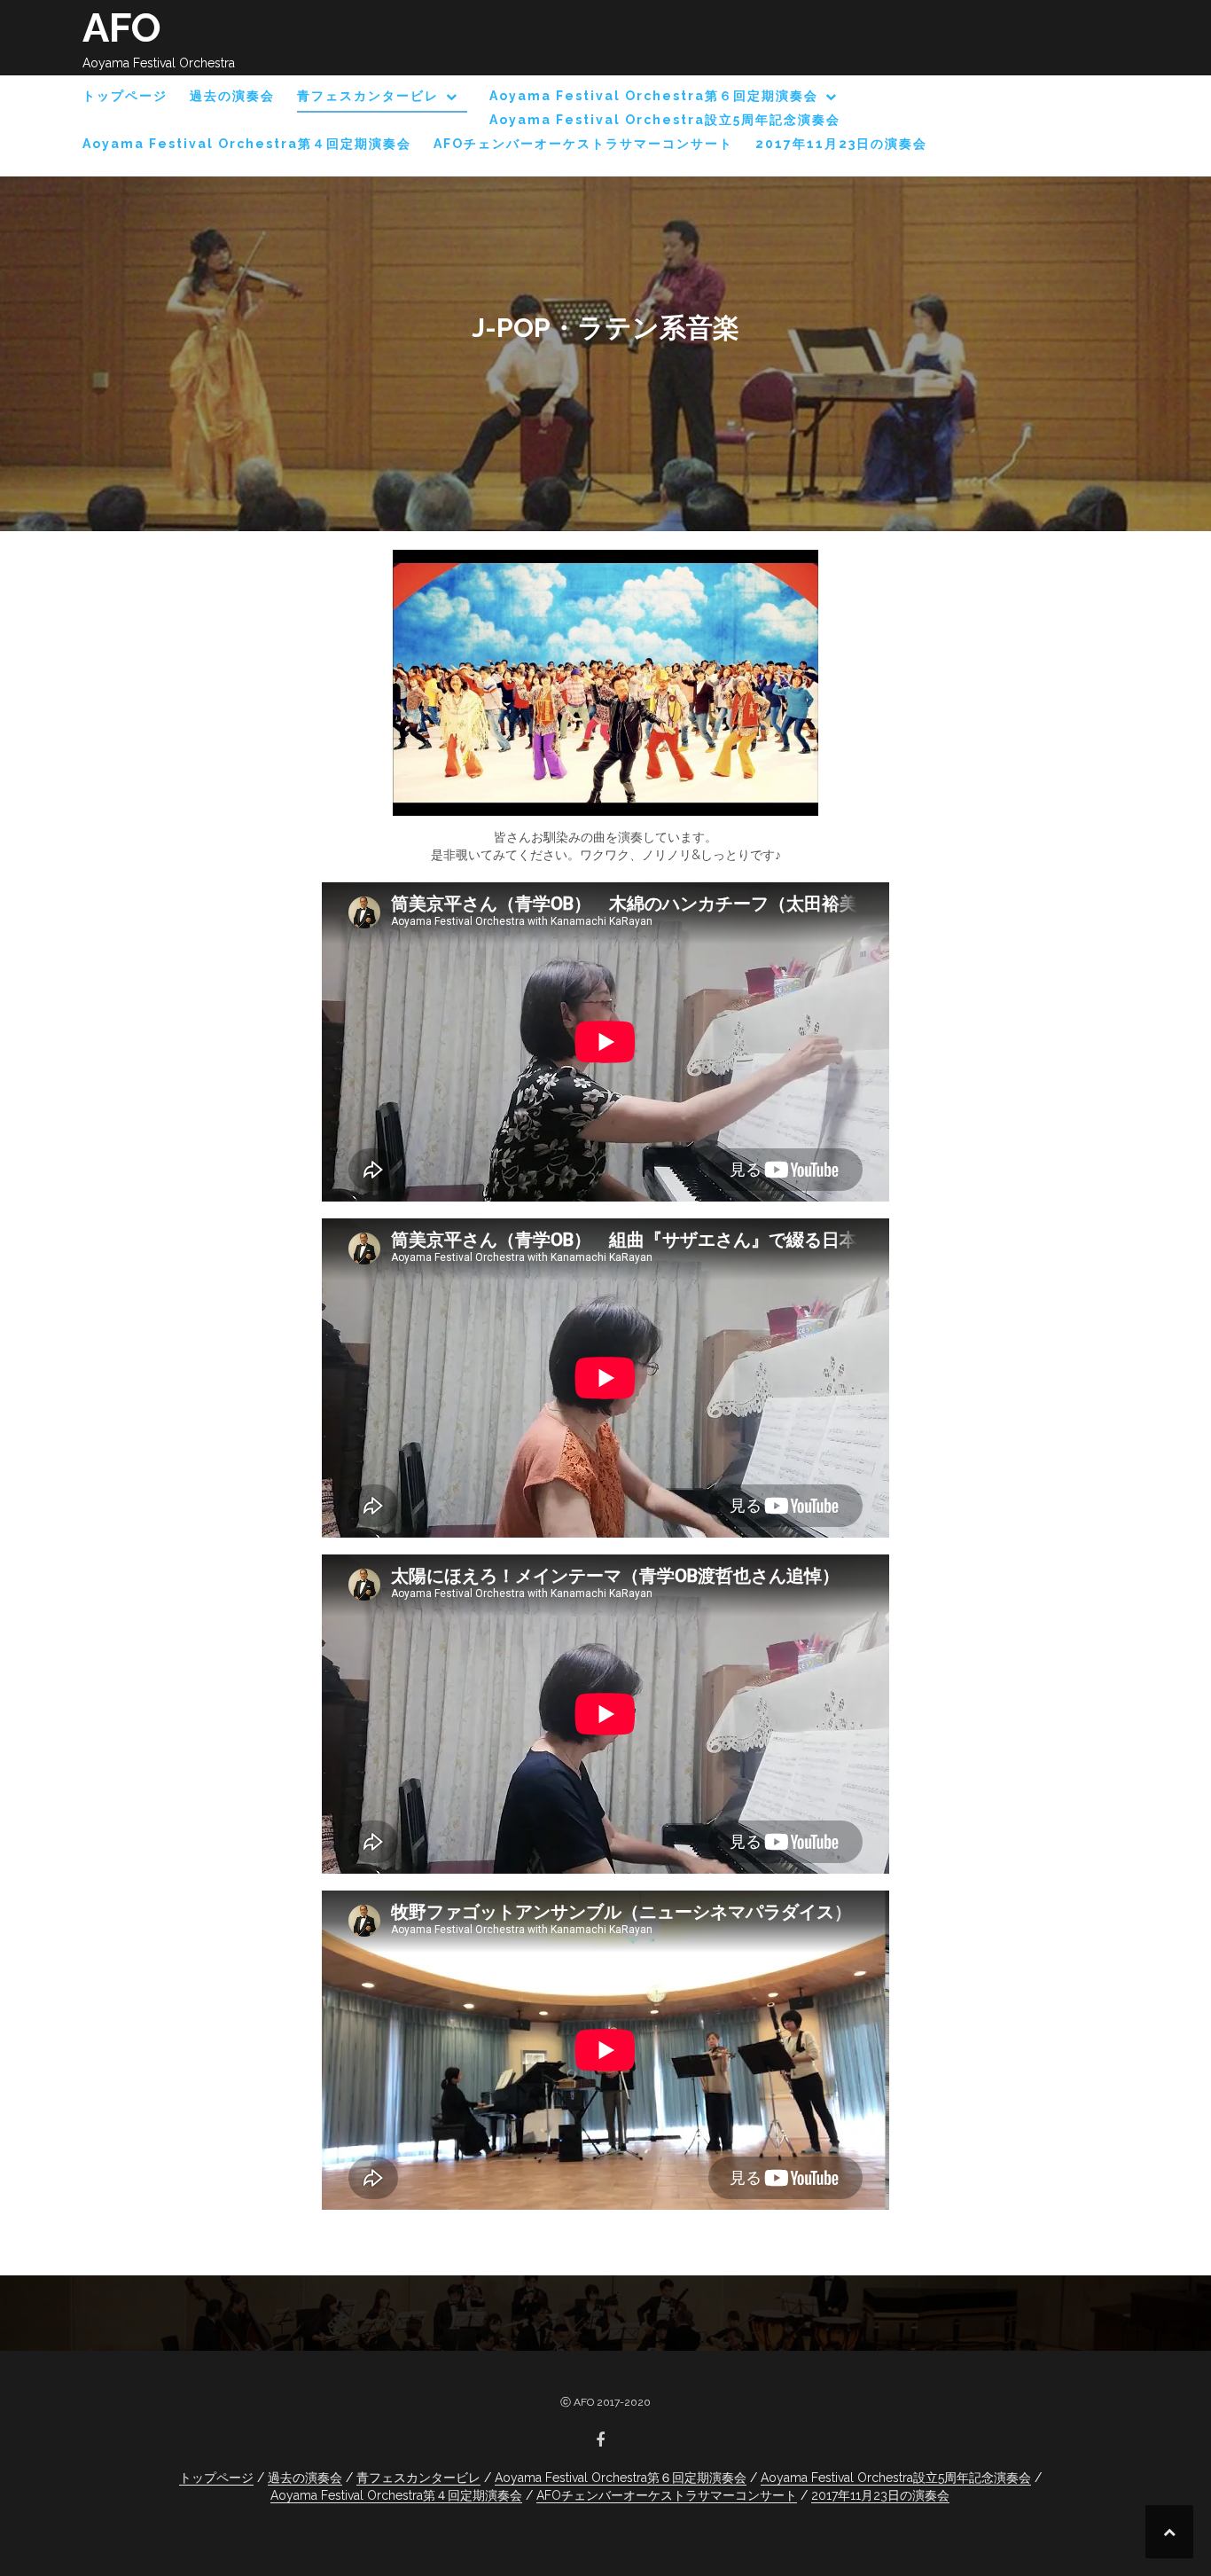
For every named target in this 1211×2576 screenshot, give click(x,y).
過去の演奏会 (232, 96)
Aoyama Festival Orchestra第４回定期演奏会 (247, 144)
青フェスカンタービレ (368, 96)
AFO (122, 28)
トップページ (125, 96)
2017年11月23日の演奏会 (841, 144)
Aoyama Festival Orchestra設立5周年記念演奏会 (665, 120)
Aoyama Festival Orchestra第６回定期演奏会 (654, 96)
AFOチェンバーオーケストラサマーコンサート (583, 144)
